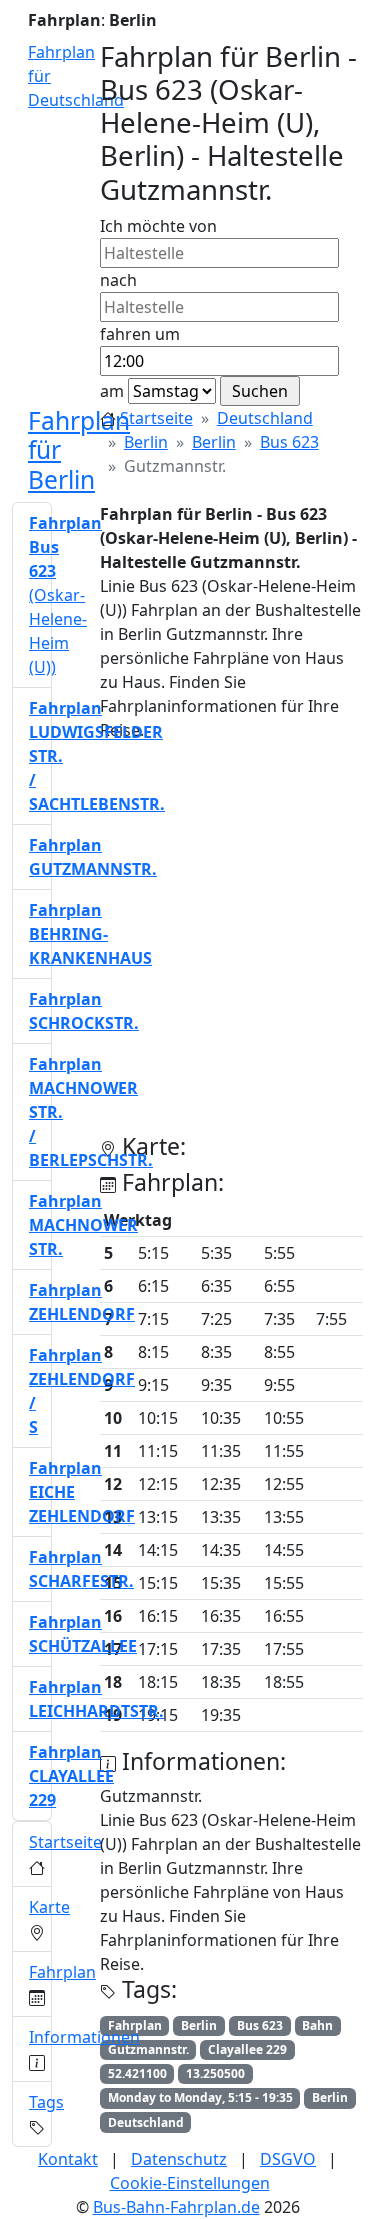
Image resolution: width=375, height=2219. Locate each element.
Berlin (146, 442)
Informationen (84, 2037)
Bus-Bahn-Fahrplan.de (176, 2207)
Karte (49, 1907)
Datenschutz (179, 2159)
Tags (46, 2102)
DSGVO (288, 2159)
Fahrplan (62, 1972)
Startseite (156, 418)
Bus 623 (289, 442)
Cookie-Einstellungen (190, 2183)
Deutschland (265, 418)
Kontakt (68, 2159)
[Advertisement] (187, 945)
